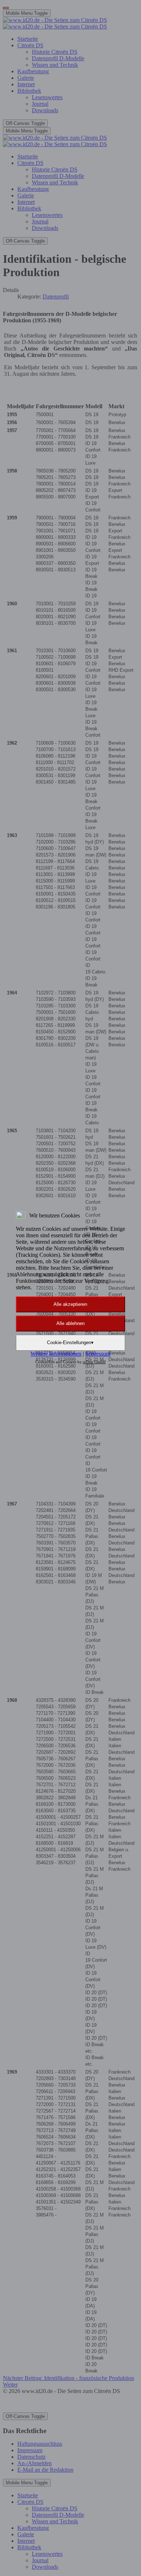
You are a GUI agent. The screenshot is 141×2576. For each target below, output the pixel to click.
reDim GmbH (94, 1362)
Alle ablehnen (70, 1323)
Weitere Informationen (56, 1354)
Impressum (98, 1354)
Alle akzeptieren (70, 1304)
